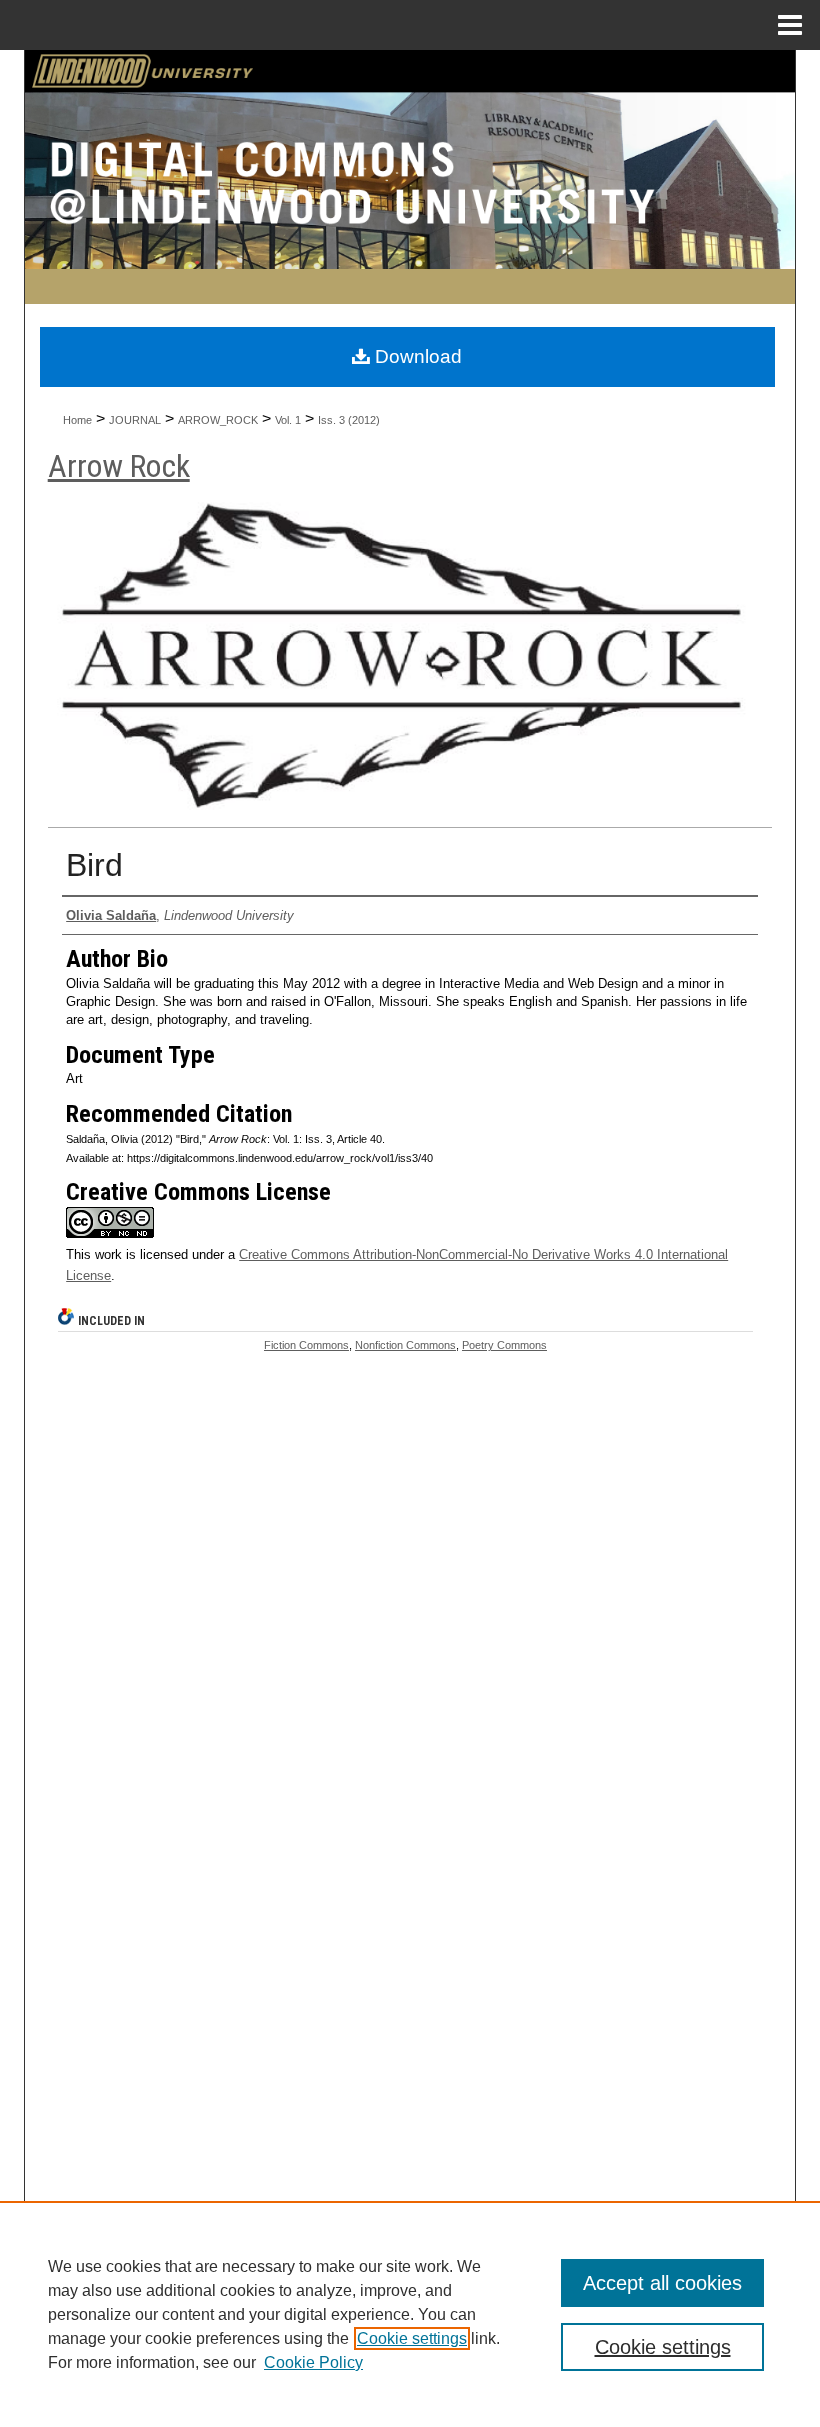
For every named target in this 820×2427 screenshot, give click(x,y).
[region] (410, 2314)
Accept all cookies (662, 2283)
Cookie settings (412, 2338)
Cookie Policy (313, 2362)
